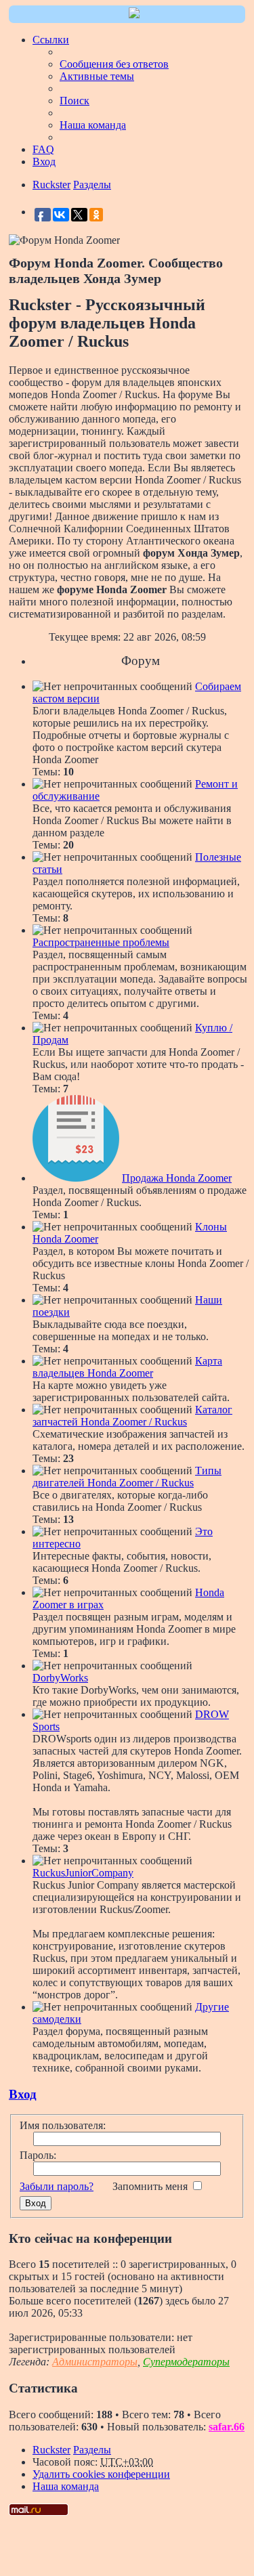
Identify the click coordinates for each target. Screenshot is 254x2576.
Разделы (92, 2450)
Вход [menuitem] (44, 162)
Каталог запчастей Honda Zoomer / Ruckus (132, 1416)
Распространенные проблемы (101, 942)
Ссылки (51, 40)
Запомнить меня (151, 2186)
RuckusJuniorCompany (83, 1873)
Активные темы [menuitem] (97, 76)
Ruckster (51, 2450)
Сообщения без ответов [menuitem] (114, 64)
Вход (23, 2094)
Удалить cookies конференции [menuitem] (101, 2474)
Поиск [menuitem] (75, 101)
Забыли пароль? (57, 2186)
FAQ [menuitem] (43, 149)
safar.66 (227, 2427)
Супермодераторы (186, 2362)
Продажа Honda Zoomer (177, 1178)
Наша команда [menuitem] (93, 125)
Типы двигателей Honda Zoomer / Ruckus (127, 1477)
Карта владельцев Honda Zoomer (127, 1367)
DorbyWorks (60, 1678)
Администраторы (95, 2362)
